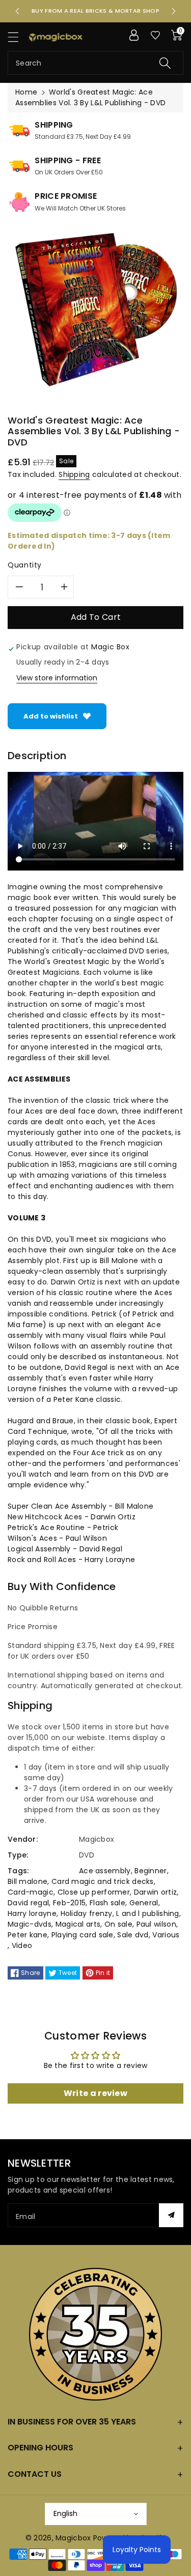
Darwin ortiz (156, 1892)
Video (22, 1945)
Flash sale (107, 1903)
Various (166, 1935)
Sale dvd (133, 1935)
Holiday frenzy (87, 1913)
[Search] (165, 63)
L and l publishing (147, 1913)
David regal (28, 1903)
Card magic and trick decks (103, 1881)
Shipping (74, 474)
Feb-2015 (69, 1903)
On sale (118, 1924)
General (144, 1903)
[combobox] (95, 63)
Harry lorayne (32, 1913)
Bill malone (28, 1881)
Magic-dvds (30, 1924)
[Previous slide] (17, 11)
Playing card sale (83, 1935)
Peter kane (28, 1935)
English (65, 2513)
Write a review (95, 2093)
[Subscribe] (171, 2215)
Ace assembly (105, 1871)
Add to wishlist (51, 716)
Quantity (25, 565)
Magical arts (78, 1924)
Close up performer (94, 1892)
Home (26, 92)
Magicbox (73, 2538)
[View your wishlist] (155, 35)
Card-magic (31, 1892)
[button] (18, 37)
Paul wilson (156, 1924)
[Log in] (134, 35)
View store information (57, 678)
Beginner (151, 1871)
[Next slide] (174, 11)
